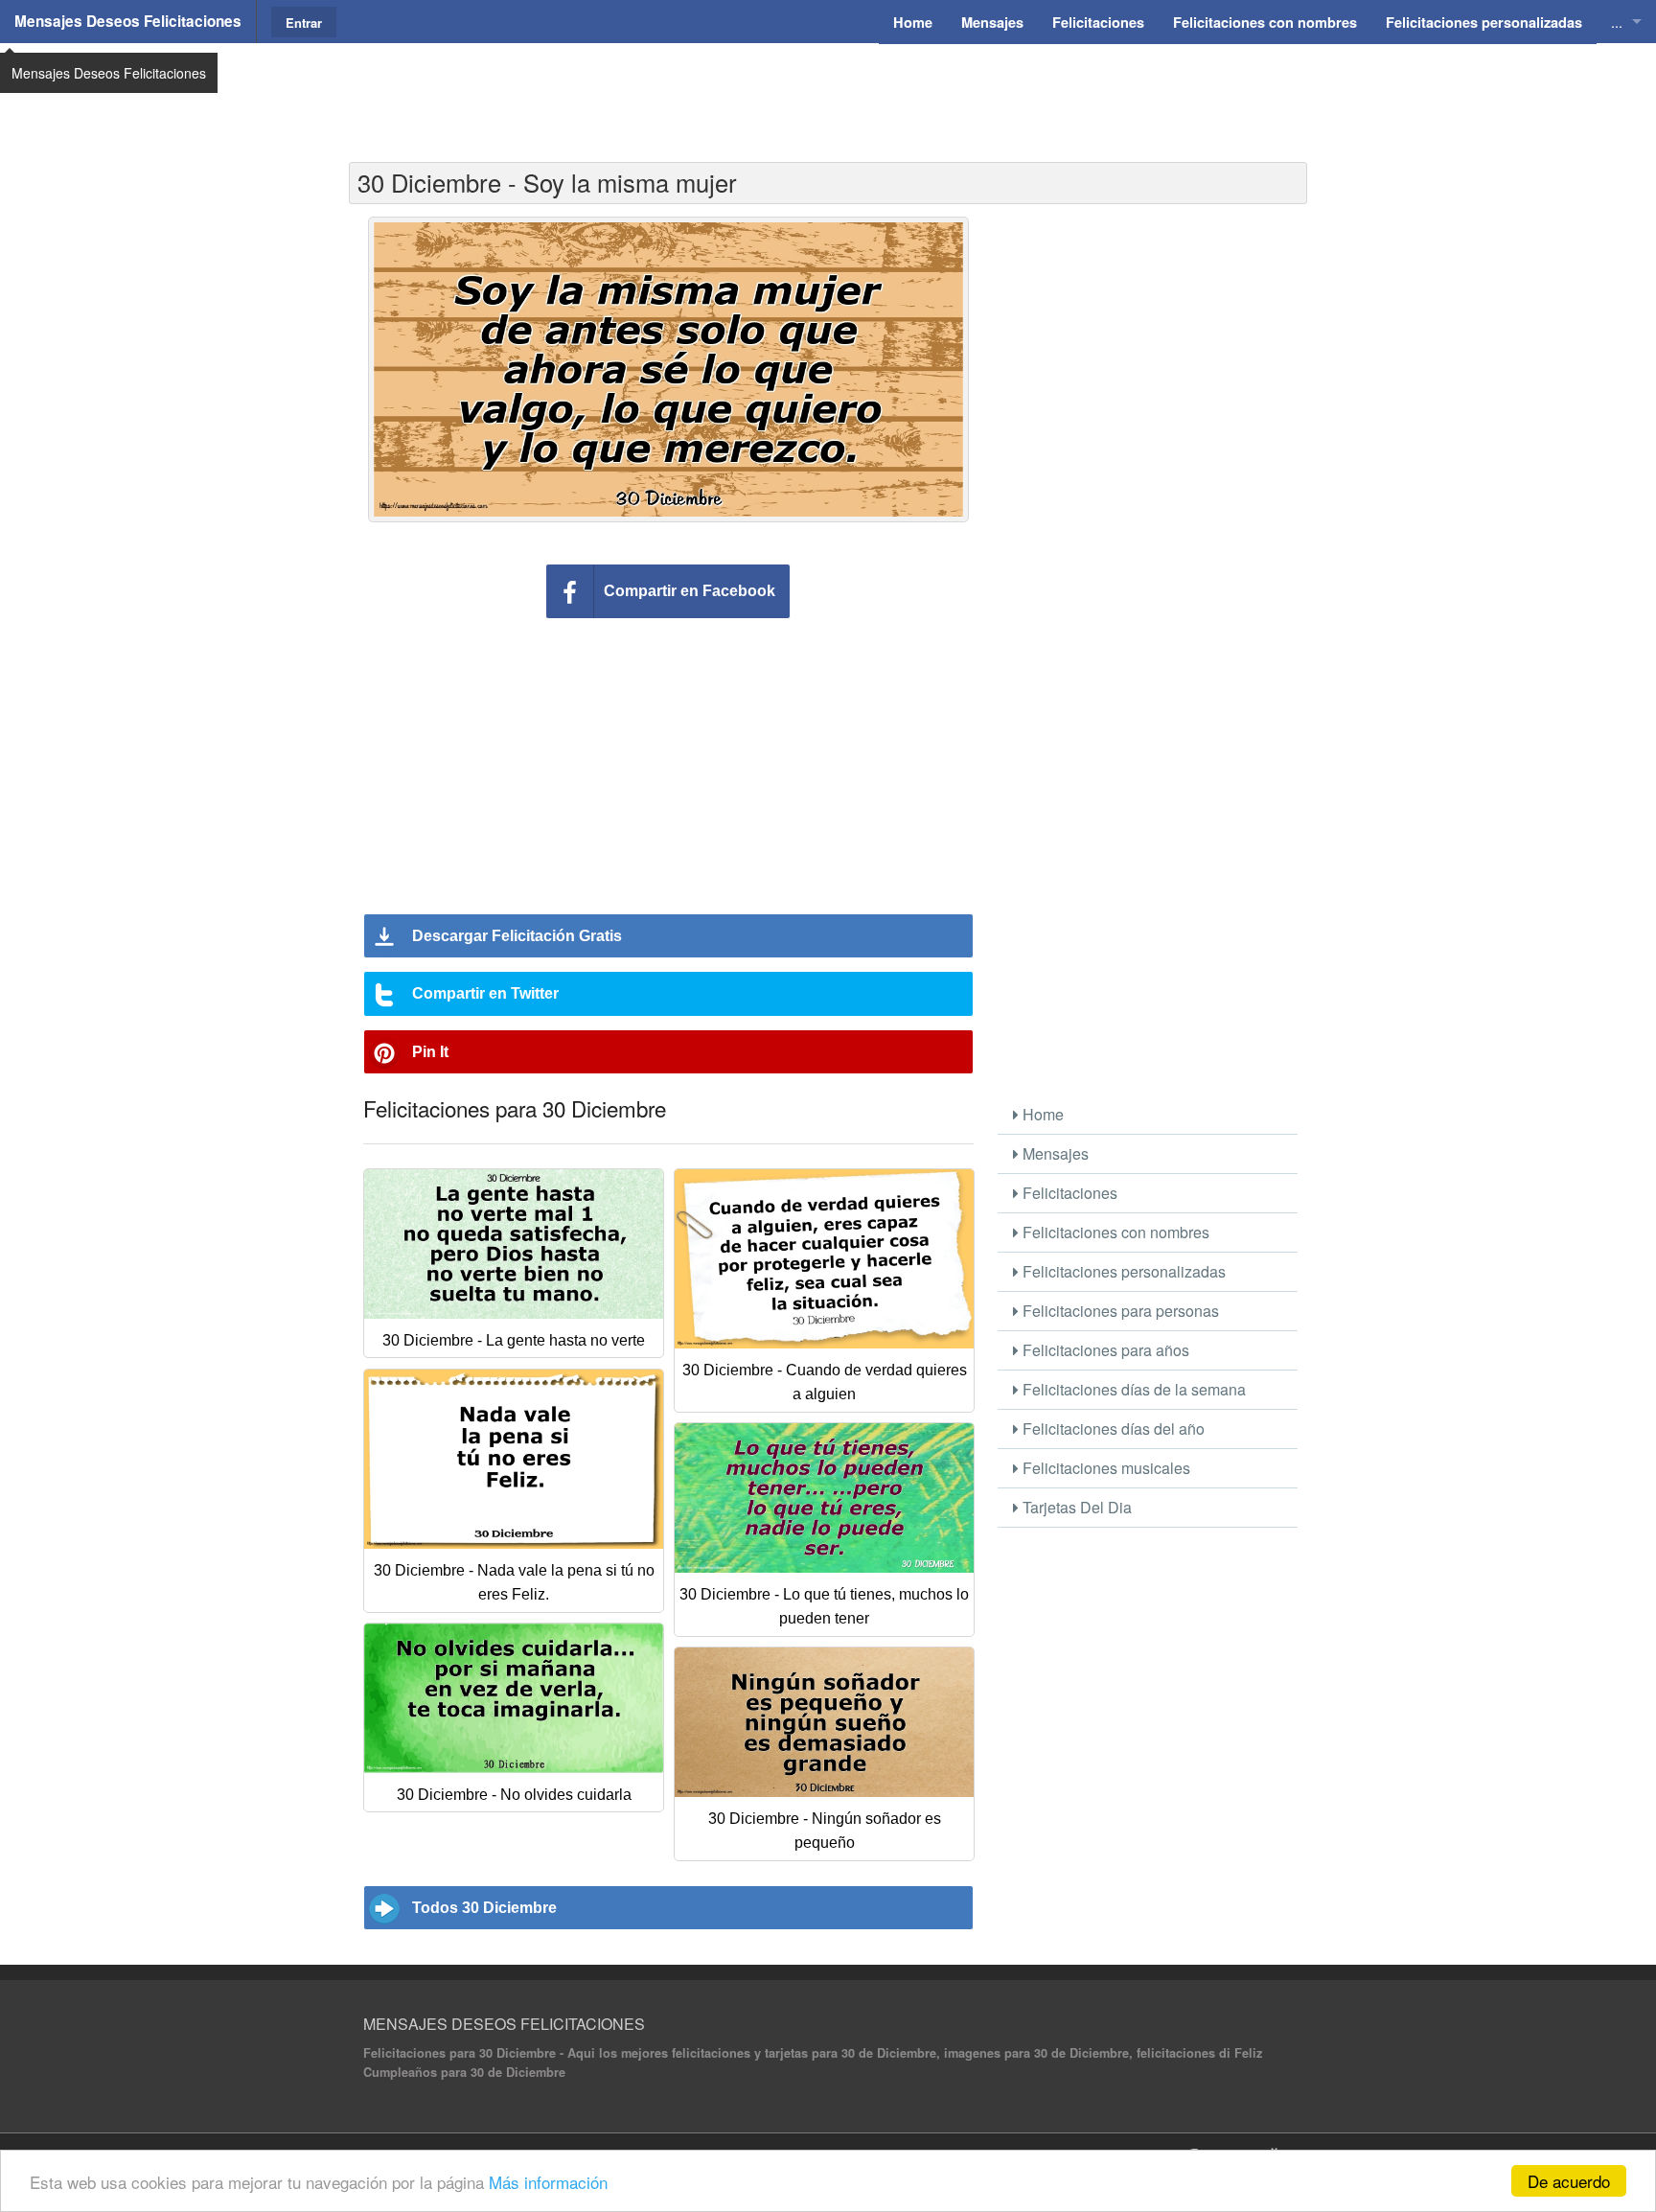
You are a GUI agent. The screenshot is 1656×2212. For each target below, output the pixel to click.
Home (1041, 1114)
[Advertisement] (828, 91)
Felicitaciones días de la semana (1132, 1389)
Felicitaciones (1068, 1193)
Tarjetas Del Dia (1075, 1507)
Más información (548, 2182)
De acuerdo (1569, 2181)
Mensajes (1054, 1153)
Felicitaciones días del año (1112, 1429)
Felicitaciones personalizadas (1122, 1271)
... (1617, 22)
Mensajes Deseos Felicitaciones (128, 21)
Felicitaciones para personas (1119, 1311)
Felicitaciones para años (1104, 1350)
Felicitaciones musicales (1104, 1468)
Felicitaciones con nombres (1114, 1232)
